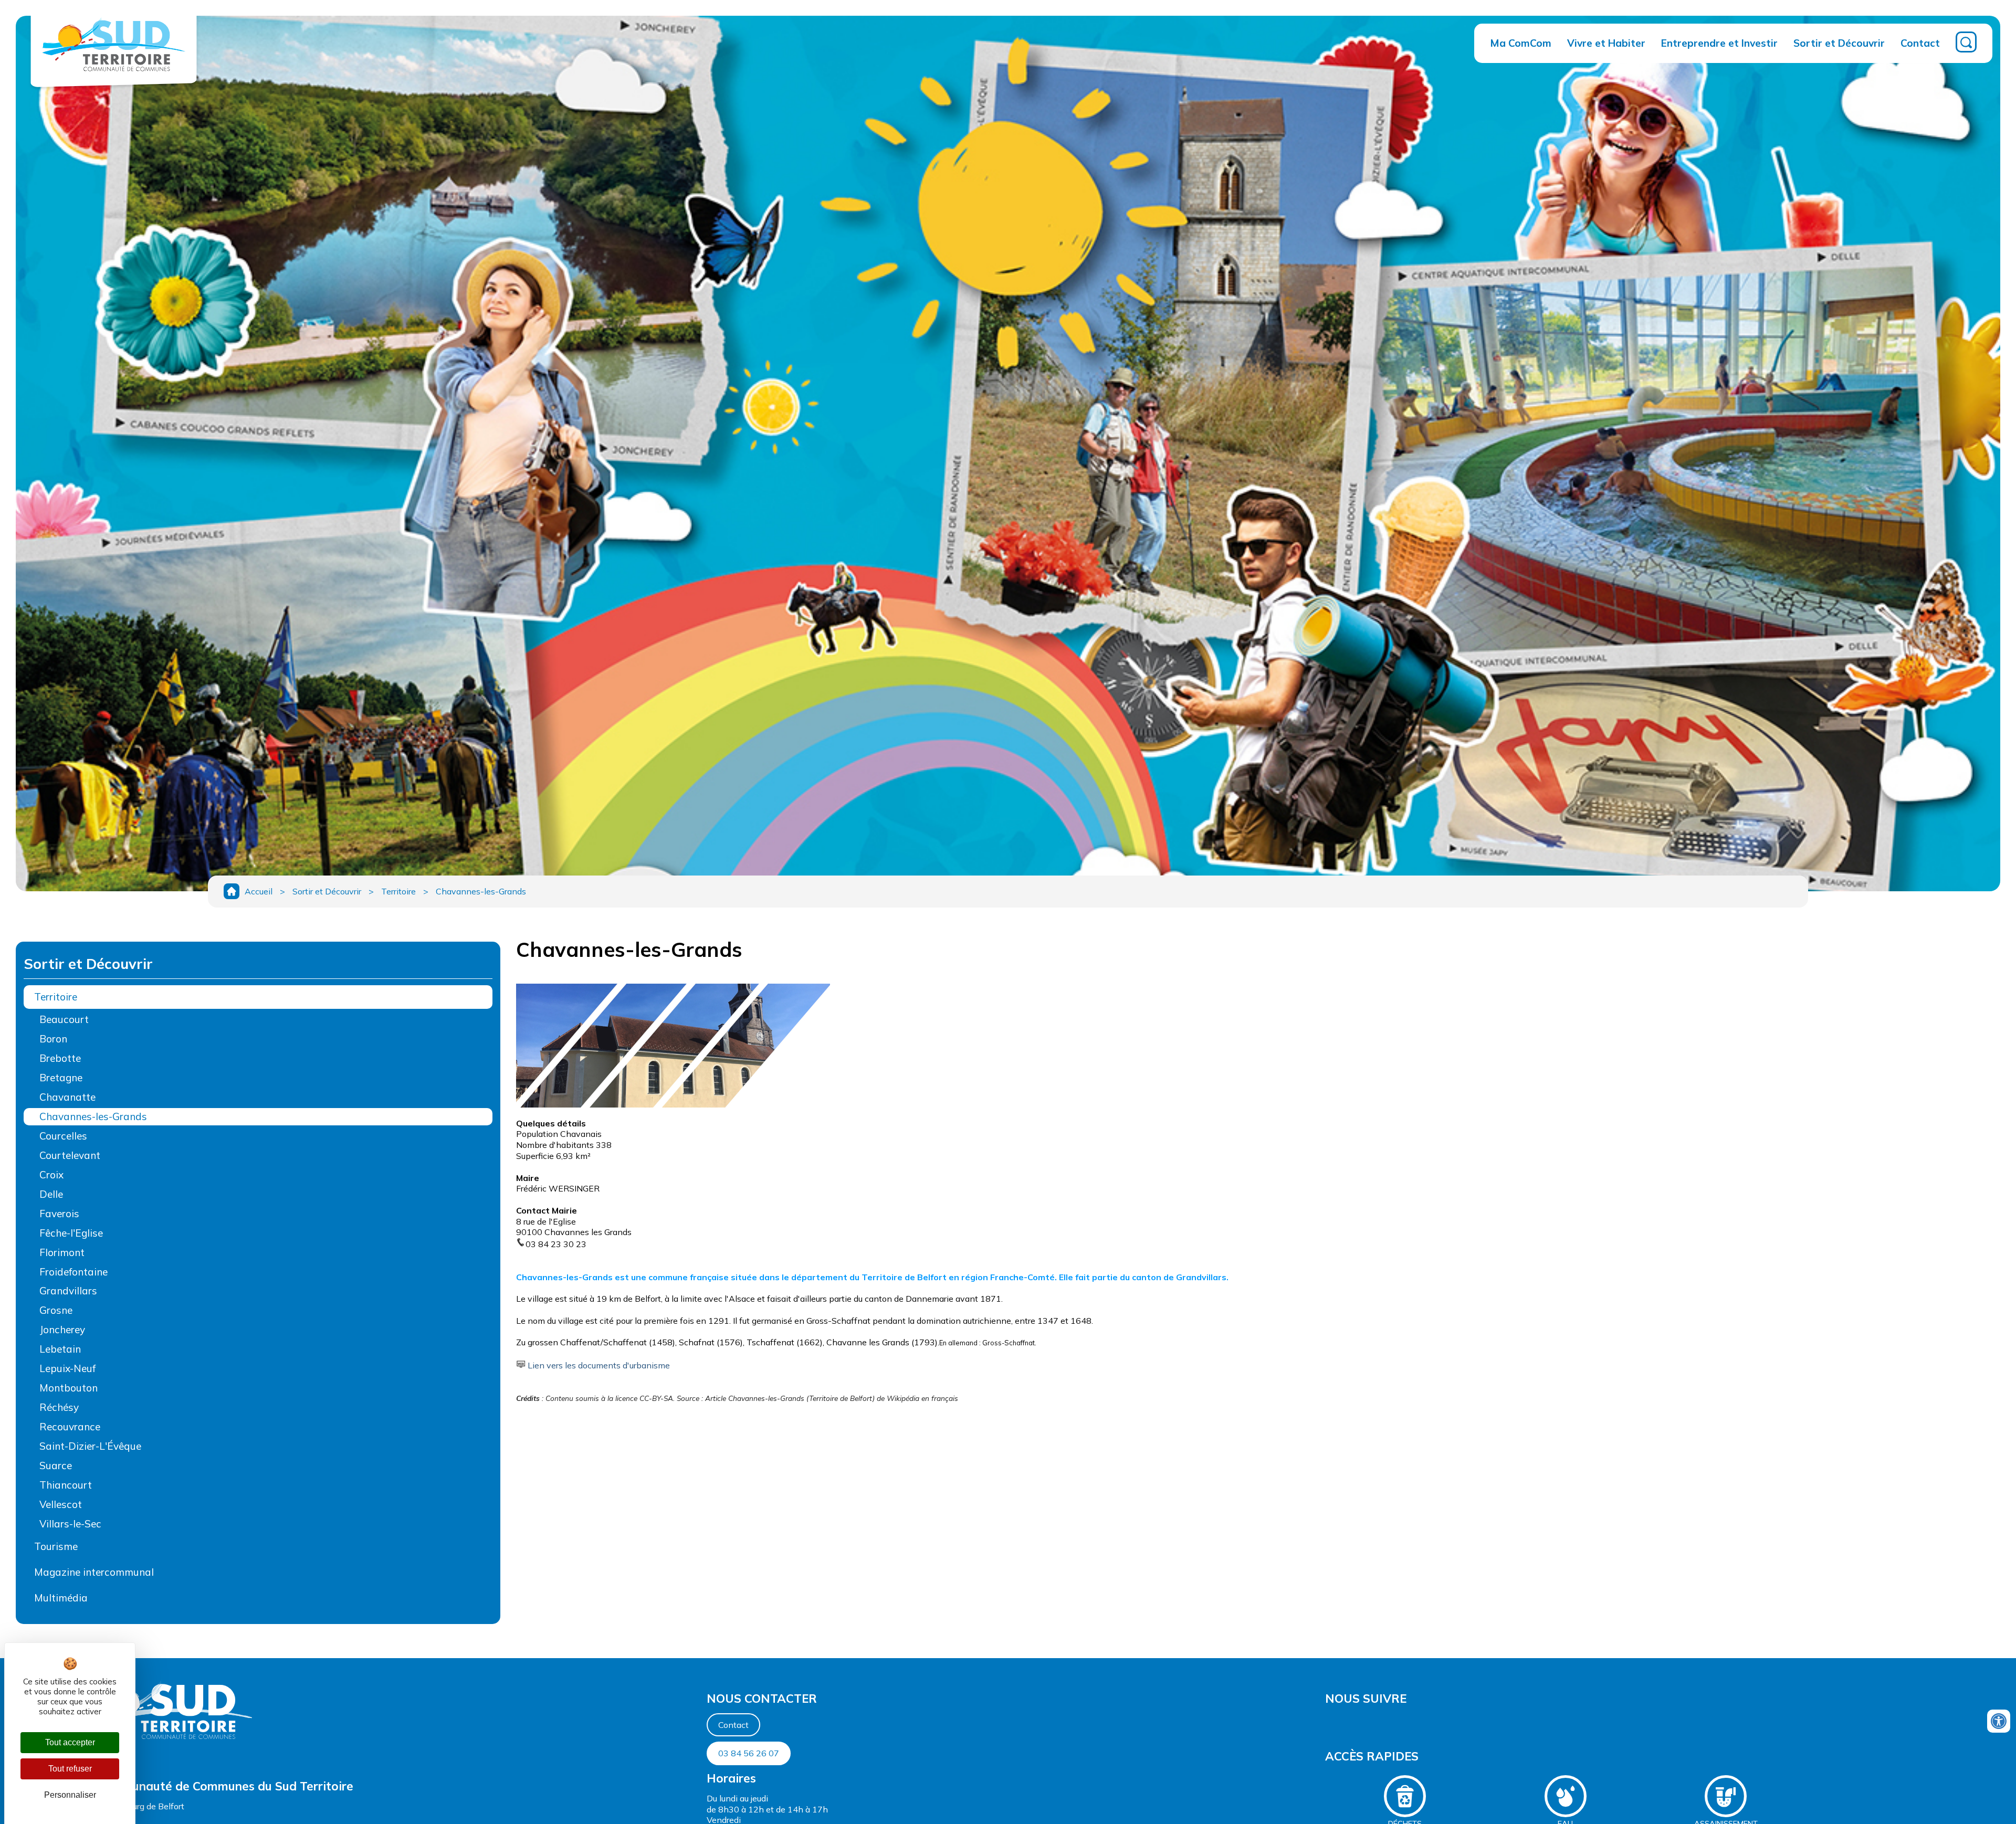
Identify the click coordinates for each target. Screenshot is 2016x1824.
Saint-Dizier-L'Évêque (90, 1446)
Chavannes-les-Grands (481, 891)
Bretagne (61, 1078)
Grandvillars (68, 1291)
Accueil (259, 891)
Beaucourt (64, 1019)
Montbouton (69, 1388)
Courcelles (63, 1136)
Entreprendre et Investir (1719, 43)
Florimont (62, 1252)
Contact (1920, 43)
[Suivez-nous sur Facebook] (1326, 1724)
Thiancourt (66, 1485)
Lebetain (60, 1349)
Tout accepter (70, 1742)
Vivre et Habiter (1606, 43)
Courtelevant (70, 1155)
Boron (53, 1039)
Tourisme (56, 1546)
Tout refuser (70, 1769)
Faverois (59, 1214)
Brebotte (60, 1058)
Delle (51, 1194)
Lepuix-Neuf (67, 1368)
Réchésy (59, 1407)
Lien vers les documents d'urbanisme (599, 1365)
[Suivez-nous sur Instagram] (1331, 1724)
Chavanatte (67, 1097)
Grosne (56, 1310)
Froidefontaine (73, 1272)
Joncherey (62, 1330)
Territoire (398, 891)
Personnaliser (70, 1795)
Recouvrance (70, 1427)
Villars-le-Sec (70, 1524)
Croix (51, 1175)
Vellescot (61, 1504)
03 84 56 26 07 (749, 1753)
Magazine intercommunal (94, 1572)
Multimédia (61, 1598)
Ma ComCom (1521, 43)
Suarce (56, 1465)
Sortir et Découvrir (1839, 43)
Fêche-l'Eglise (71, 1233)
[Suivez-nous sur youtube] (1328, 1724)
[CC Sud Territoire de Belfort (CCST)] (114, 77)
